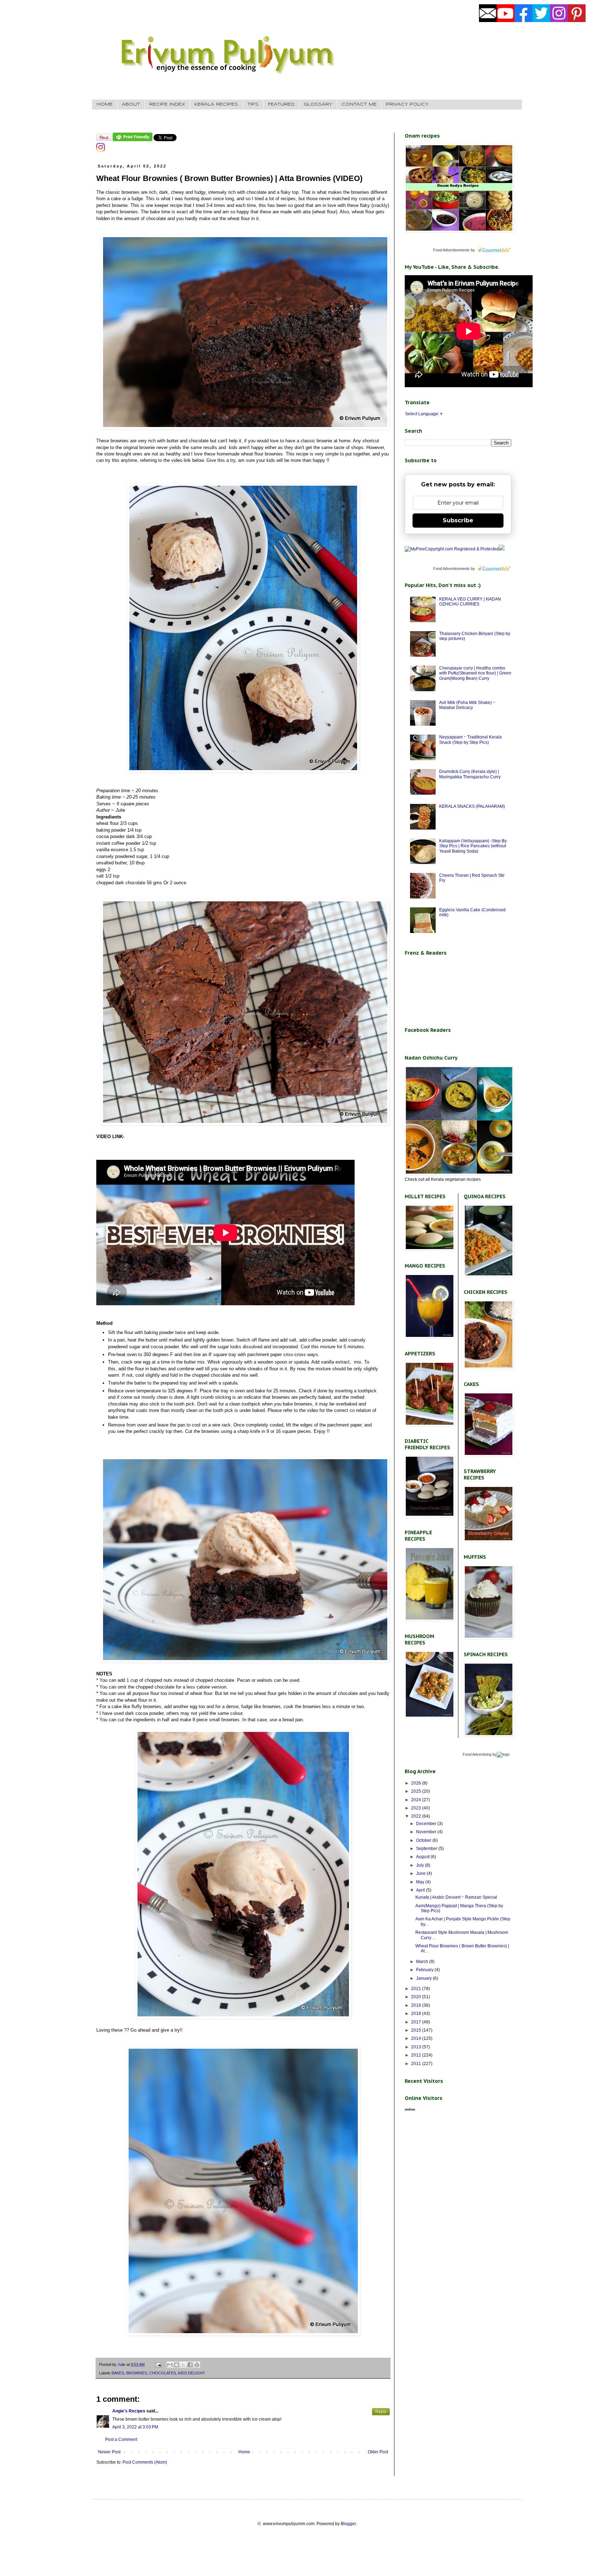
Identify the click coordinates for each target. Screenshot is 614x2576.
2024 (417, 1800)
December (427, 1824)
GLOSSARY (318, 104)
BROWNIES (137, 2373)
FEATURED (281, 104)
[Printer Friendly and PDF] (133, 140)
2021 (417, 1989)
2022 (417, 1816)
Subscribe (458, 520)
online (410, 2109)
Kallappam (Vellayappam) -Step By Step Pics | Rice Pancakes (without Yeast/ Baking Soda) (473, 846)
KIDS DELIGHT (192, 2373)
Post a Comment (121, 2439)
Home (244, 2452)
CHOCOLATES (163, 2373)
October (424, 1840)
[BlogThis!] (177, 2365)
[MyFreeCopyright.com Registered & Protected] (452, 549)
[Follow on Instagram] (101, 150)
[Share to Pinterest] (197, 2365)
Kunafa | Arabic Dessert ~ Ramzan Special (456, 1897)
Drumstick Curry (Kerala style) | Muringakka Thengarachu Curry (470, 774)
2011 (417, 2064)
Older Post (378, 2452)
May (421, 1882)
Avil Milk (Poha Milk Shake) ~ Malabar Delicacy (467, 705)
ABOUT (131, 104)
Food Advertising (477, 1754)
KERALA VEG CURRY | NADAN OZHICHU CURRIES (470, 602)
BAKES (118, 2373)
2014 (417, 2038)
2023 (417, 1808)
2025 (417, 1791)
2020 (417, 1997)
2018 (417, 2014)
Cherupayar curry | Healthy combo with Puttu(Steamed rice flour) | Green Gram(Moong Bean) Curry (475, 673)
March (423, 1962)
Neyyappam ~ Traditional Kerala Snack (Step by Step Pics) (470, 740)
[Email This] (170, 2365)
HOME (105, 104)
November (427, 1832)
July (421, 1865)
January (424, 1978)
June (421, 1873)
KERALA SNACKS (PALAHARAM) (472, 806)
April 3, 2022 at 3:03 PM (135, 2427)
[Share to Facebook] (190, 2365)
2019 (417, 2005)
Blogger (348, 2524)
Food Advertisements (451, 250)
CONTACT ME (359, 104)
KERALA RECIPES (216, 104)
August (423, 1857)
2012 (417, 2055)
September (427, 1849)
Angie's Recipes (129, 2411)
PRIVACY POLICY (407, 104)
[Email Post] (158, 2364)
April (421, 1890)
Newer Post (109, 2452)
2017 (417, 2022)
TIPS (253, 104)
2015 (417, 2030)
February (425, 1970)
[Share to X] (183, 2365)
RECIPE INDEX (167, 104)
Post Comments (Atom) (145, 2462)
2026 (417, 1783)
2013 (417, 2047)
